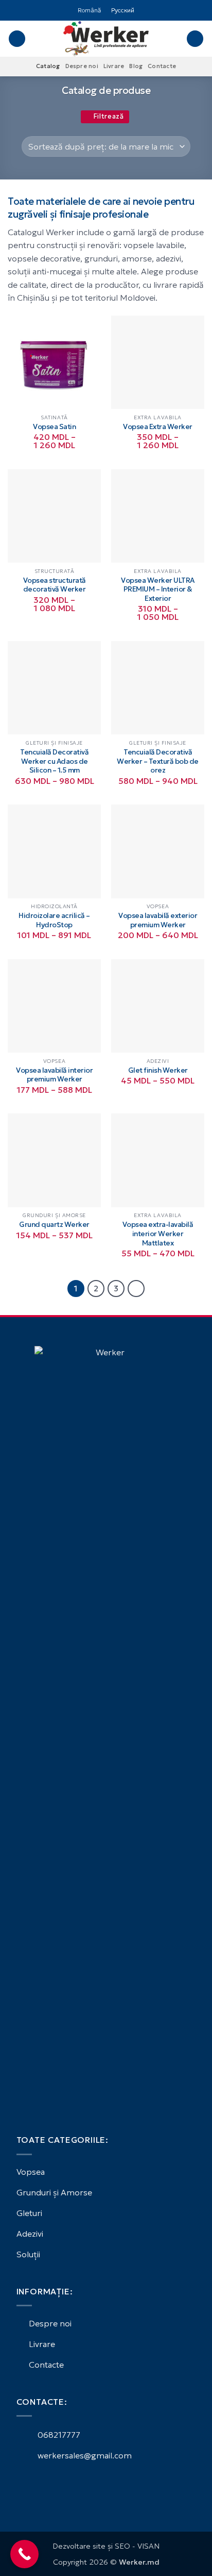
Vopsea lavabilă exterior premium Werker (158, 920)
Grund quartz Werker (54, 1225)
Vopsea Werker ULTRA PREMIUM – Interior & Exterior (158, 589)
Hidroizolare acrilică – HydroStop (54, 920)
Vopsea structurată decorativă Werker (55, 585)
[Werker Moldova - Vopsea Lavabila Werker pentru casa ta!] (106, 39)
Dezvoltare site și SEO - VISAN (106, 2546)
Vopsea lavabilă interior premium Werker (54, 1075)
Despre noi (82, 66)
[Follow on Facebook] (23, 2484)
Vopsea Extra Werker (158, 427)
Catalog (48, 66)
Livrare (114, 66)
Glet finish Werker (158, 1070)
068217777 (58, 2435)
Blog (136, 66)
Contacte (162, 66)
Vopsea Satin (54, 427)
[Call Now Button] (24, 2554)
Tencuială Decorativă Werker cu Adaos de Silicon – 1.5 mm (54, 761)
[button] (17, 39)
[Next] (136, 1289)
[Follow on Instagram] (35, 2484)
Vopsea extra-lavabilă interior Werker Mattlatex (158, 1234)
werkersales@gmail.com (84, 2455)
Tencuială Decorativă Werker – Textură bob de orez (158, 761)
